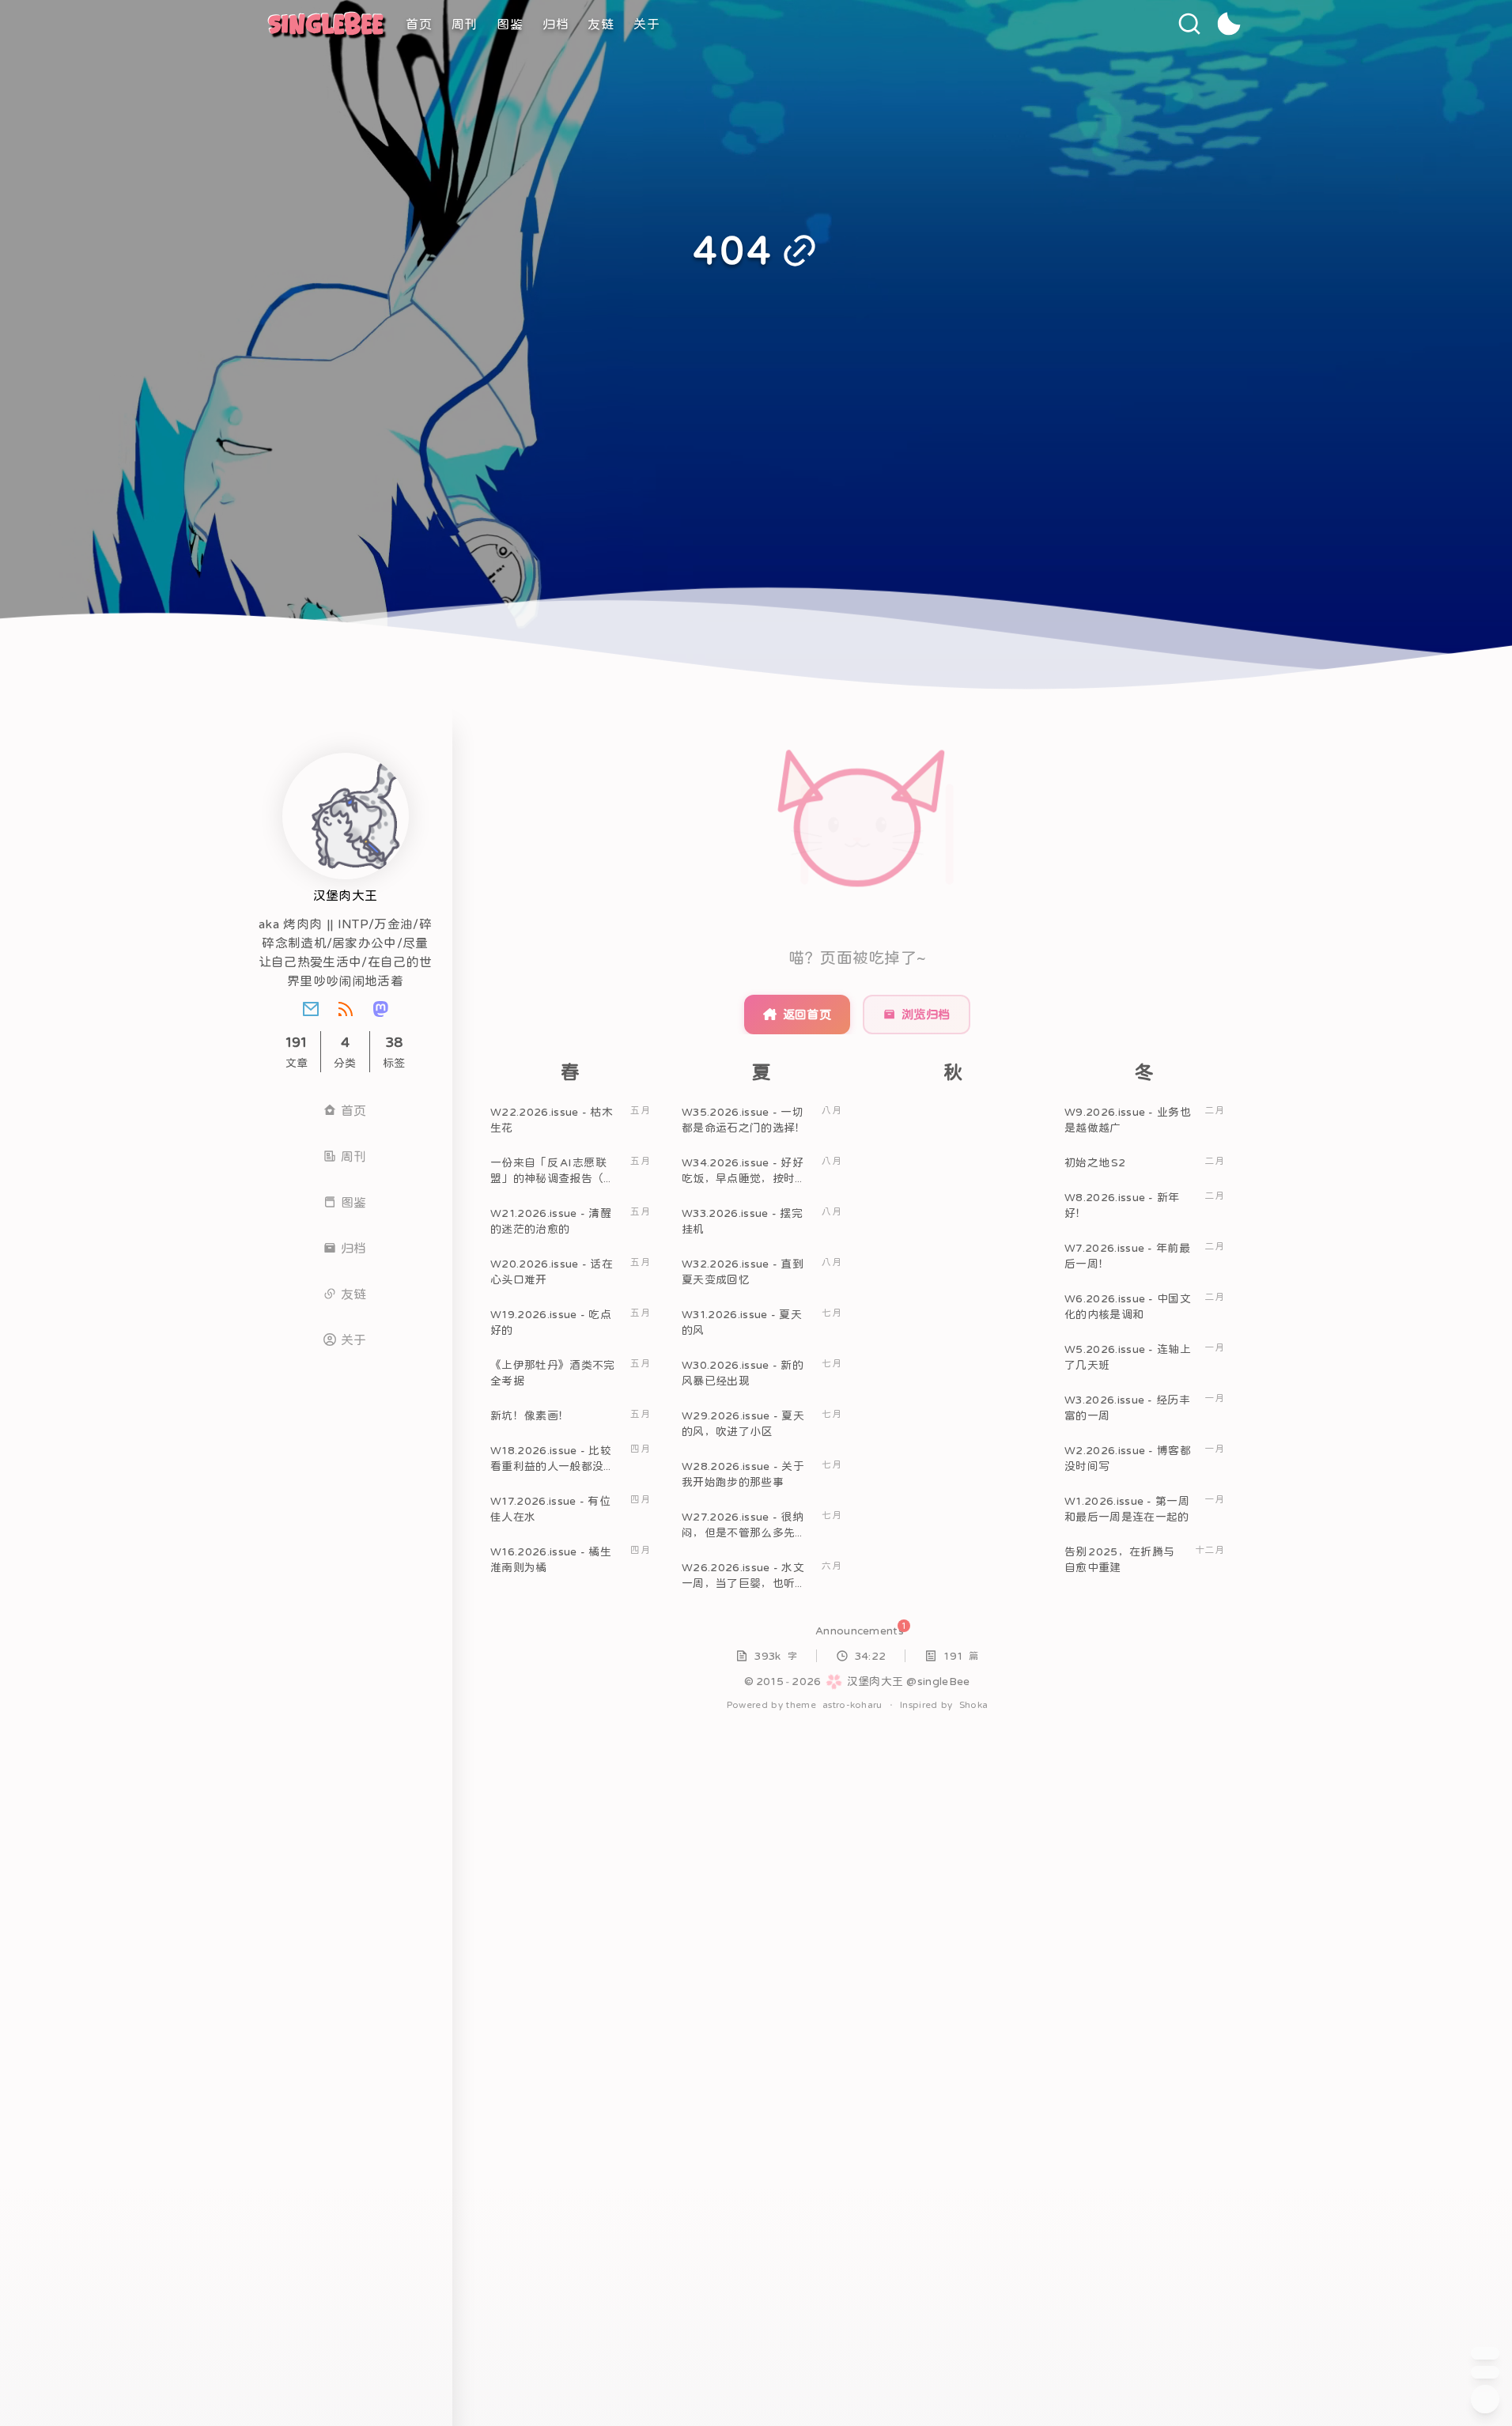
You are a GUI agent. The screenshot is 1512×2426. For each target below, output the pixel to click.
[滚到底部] (1485, 2372)
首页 (419, 24)
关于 (647, 24)
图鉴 (510, 24)
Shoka (974, 1705)
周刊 (465, 24)
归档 (556, 24)
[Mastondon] (380, 1009)
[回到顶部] (1485, 2353)
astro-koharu (852, 1705)
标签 (394, 1052)
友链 (601, 24)
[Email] (311, 1009)
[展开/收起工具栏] (1485, 2399)
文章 (297, 1052)
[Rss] (346, 1009)
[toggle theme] (1229, 24)
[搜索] (1189, 24)
